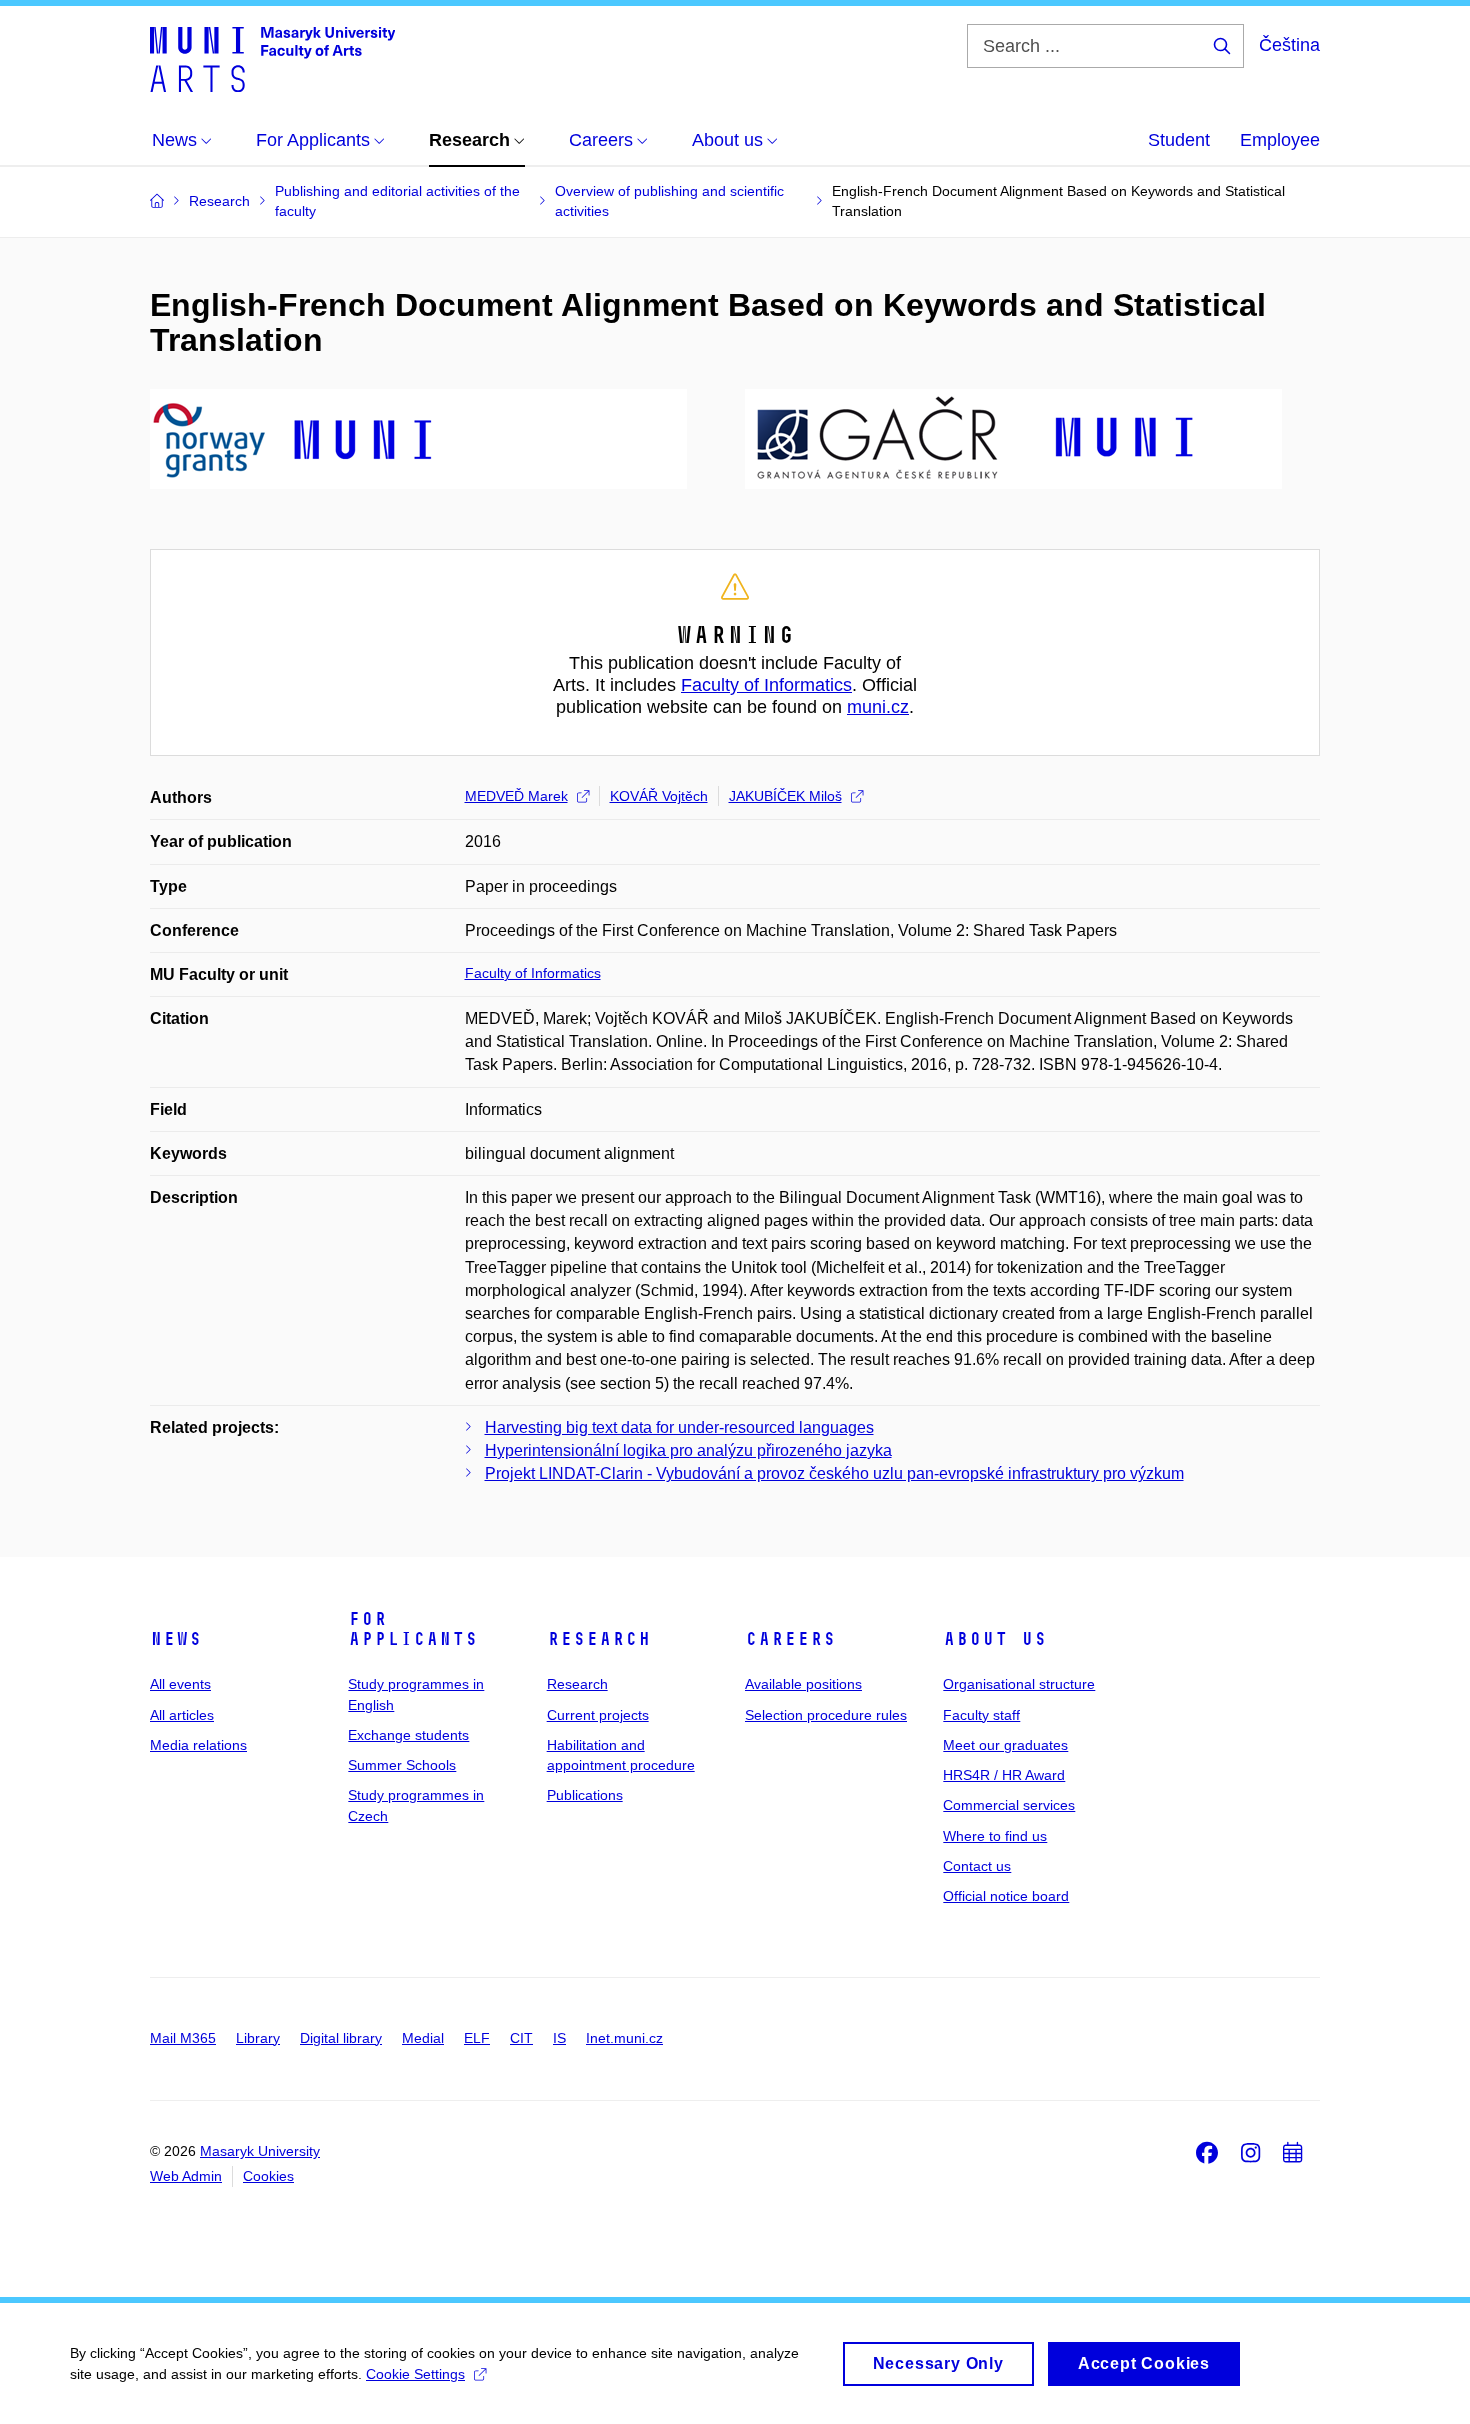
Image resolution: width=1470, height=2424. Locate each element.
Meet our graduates (1005, 1745)
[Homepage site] (272, 58)
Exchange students (408, 1735)
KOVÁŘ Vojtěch (659, 796)
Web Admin (186, 2176)
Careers (790, 1639)
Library (258, 2038)
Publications (585, 1795)
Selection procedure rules (826, 1715)
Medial (423, 2038)
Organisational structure (1019, 1684)
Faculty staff (981, 1715)
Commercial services (1009, 1805)
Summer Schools (402, 1765)
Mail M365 (183, 2038)
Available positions (803, 1684)
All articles (182, 1715)
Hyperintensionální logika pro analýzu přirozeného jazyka (688, 1450)
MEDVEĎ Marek (516, 796)
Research (599, 1639)
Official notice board (1006, 1896)
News (176, 1639)
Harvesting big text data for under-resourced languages (679, 1427)
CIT (521, 2038)
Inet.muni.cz (624, 2038)
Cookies (268, 2176)
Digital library (341, 2038)
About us (995, 1639)
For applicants (413, 1629)
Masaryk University (260, 2151)
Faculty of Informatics (766, 685)
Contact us (977, 1866)
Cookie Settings (415, 2374)
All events (180, 1684)
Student (1179, 140)
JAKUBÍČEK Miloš (785, 796)
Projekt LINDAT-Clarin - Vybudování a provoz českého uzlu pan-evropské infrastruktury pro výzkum (834, 1473)
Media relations (198, 1745)
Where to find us (995, 1836)
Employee (1280, 140)
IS (559, 2038)
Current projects (598, 1715)
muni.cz (878, 707)
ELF (477, 2038)
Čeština (1289, 45)
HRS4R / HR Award (1004, 1775)
